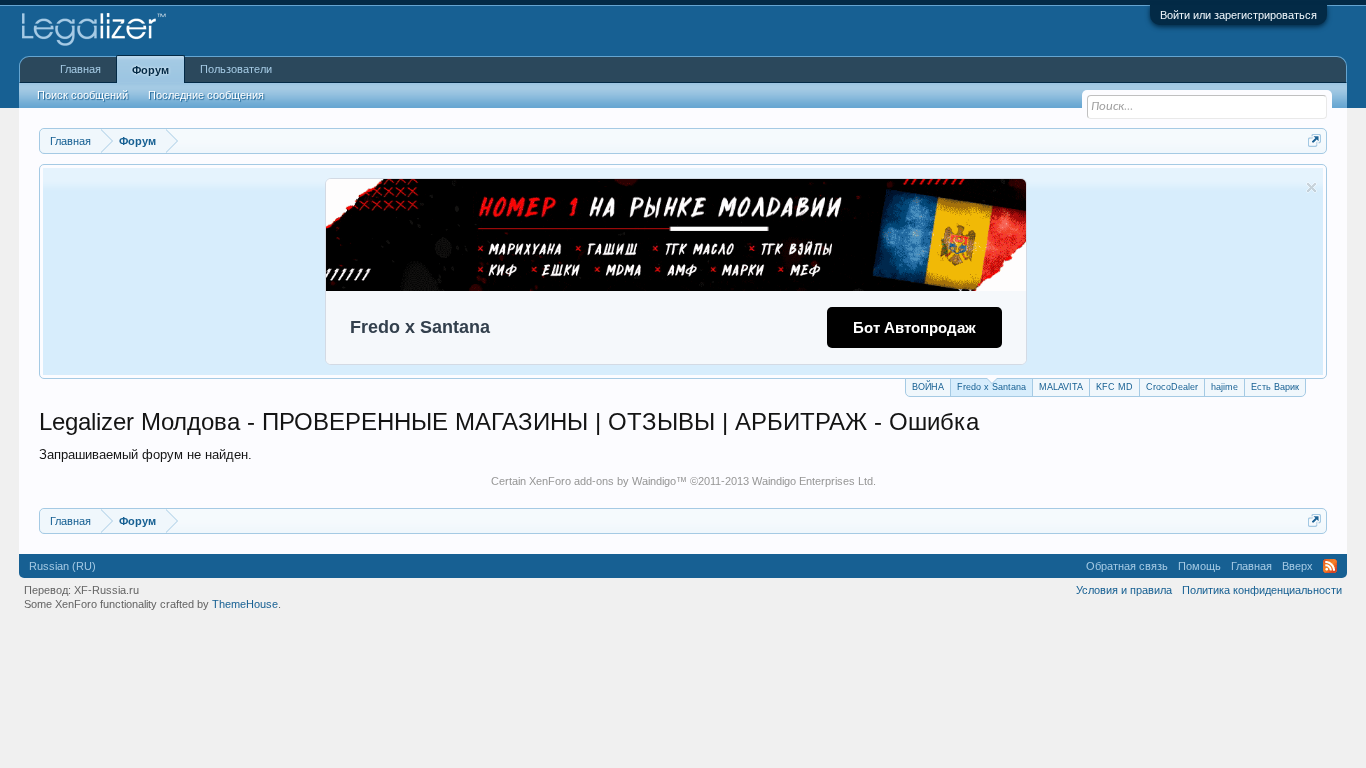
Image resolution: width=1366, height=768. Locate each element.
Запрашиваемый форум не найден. (145, 454)
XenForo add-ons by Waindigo (602, 481)
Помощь (1199, 566)
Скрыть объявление (1311, 187)
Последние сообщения (206, 95)
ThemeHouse (245, 604)
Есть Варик (1275, 387)
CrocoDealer (1172, 387)
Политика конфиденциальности (1262, 590)
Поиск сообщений (82, 95)
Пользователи (236, 69)
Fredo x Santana (991, 387)
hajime (1224, 387)
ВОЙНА (928, 387)
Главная (80, 69)
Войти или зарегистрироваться (1238, 15)
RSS (1330, 566)
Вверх (1297, 566)
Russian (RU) (62, 566)
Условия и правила (1124, 590)
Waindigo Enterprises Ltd (812, 481)
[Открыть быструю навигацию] (1314, 140)
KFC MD (1114, 387)
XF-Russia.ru (106, 590)
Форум (150, 70)
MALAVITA (1061, 387)
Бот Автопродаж (914, 327)
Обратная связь (1127, 566)
